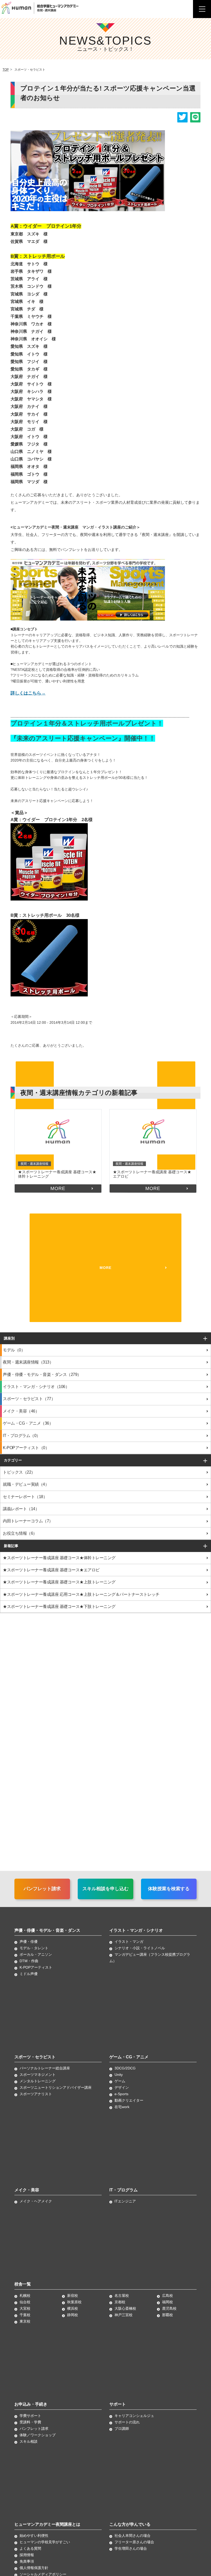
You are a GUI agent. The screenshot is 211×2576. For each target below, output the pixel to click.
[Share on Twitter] (182, 117)
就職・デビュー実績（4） (26, 1484)
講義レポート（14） (21, 1509)
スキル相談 (29, 2441)
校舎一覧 (23, 2284)
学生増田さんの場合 (131, 2548)
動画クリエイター (129, 2100)
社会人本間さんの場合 (133, 2536)
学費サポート (30, 2416)
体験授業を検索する (169, 1889)
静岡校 (73, 2315)
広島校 (168, 2296)
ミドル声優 (29, 1974)
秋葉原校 (74, 2302)
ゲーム (120, 2081)
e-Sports (121, 2094)
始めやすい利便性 (34, 2536)
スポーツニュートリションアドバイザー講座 (56, 2087)
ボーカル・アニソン (36, 1954)
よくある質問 (30, 2548)
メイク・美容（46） (21, 1411)
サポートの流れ (127, 2422)
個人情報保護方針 (34, 2568)
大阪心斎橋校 (125, 2308)
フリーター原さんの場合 (134, 2542)
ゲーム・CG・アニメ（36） (28, 1423)
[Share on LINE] (195, 117)
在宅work (122, 2107)
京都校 (120, 2302)
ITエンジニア (125, 2201)
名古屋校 (122, 2296)
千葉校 (25, 2315)
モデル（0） (14, 1350)
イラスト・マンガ (129, 1942)
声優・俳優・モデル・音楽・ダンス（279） (42, 1374)
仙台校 (25, 2302)
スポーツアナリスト (36, 2094)
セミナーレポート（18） (25, 1497)
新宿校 (73, 2296)
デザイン (122, 2087)
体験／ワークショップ (38, 2435)
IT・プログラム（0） (22, 1436)
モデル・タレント (34, 1948)
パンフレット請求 (42, 1889)
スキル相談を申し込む (105, 1889)
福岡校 (168, 2302)
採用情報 (27, 2555)
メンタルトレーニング (38, 2081)
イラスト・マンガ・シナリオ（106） (36, 1387)
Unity (119, 2075)
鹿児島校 (169, 2308)
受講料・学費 (30, 2422)
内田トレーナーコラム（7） (28, 1521)
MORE (58, 1188)
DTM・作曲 (29, 1961)
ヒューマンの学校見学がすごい (45, 2542)
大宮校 (25, 2308)
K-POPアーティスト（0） (26, 1448)
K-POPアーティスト (36, 1967)
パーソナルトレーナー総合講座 (45, 2068)
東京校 (25, 2321)
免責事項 (27, 2561)
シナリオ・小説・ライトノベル (140, 1948)
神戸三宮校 (124, 2315)
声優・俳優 (29, 1942)
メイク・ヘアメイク (36, 2201)
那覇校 (168, 2315)
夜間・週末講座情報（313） (28, 1362)
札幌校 (25, 2296)
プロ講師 (122, 2429)
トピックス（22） (19, 1472)
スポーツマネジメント (38, 2075)
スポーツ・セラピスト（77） (29, 1399)
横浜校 (73, 2308)
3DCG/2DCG (125, 2068)
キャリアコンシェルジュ (134, 2416)
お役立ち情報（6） (20, 1533)
